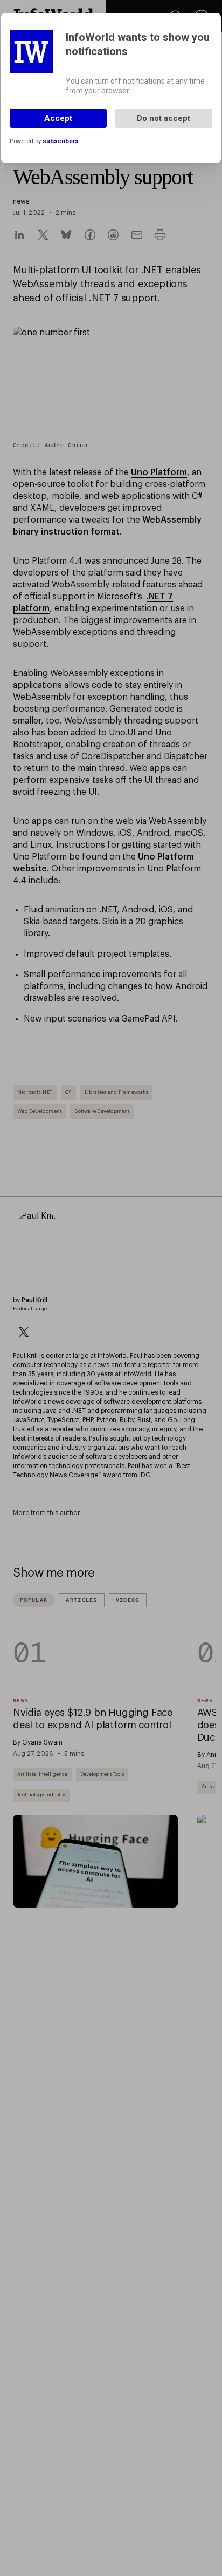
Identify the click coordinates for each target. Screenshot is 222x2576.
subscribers (61, 141)
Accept (58, 118)
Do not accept (164, 118)
